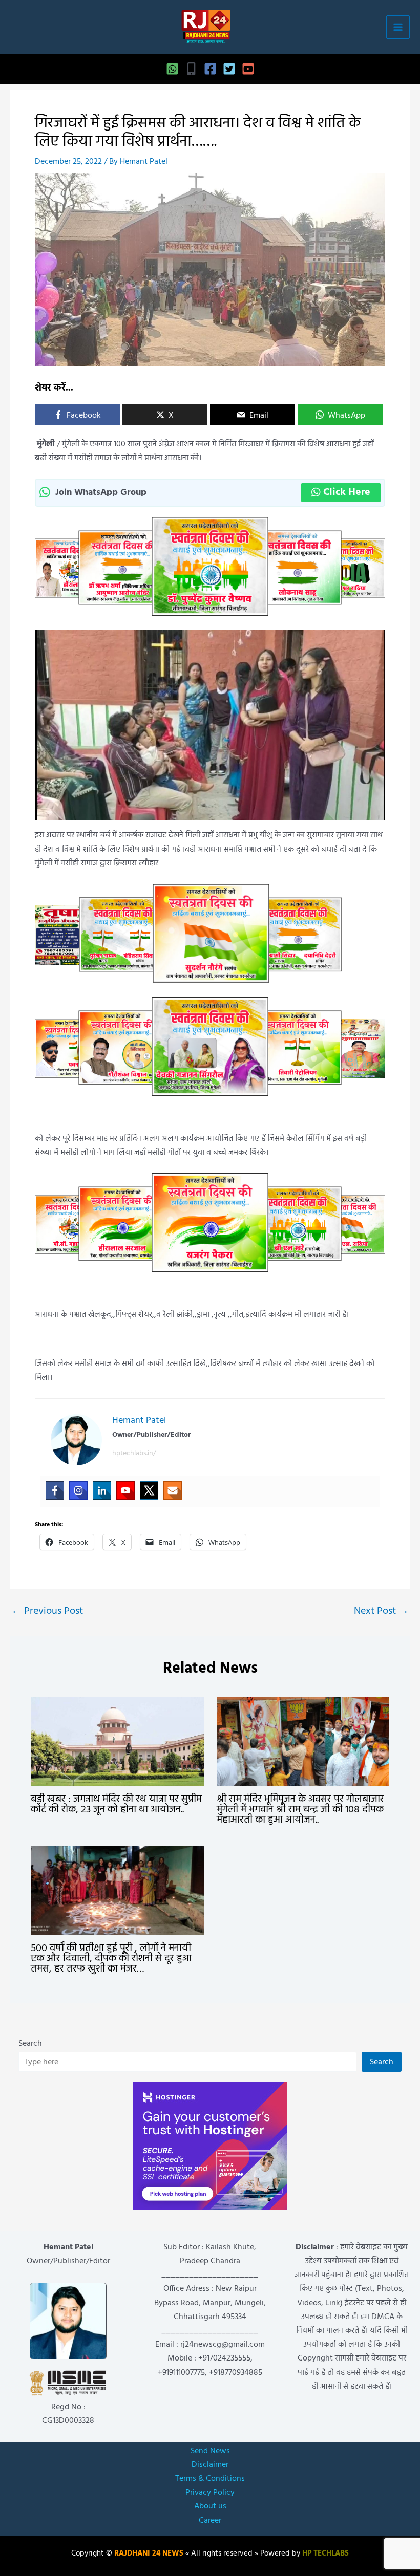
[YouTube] (248, 69)
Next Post (381, 1611)
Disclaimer (210, 2465)
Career (210, 2521)
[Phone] (191, 69)
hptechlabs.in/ (134, 1453)
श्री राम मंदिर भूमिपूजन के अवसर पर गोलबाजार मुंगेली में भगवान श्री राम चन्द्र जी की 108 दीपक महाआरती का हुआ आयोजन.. (300, 1810)
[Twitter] (229, 69)
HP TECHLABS (325, 2554)
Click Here (347, 492)
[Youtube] (125, 1490)
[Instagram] (78, 1490)
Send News (210, 2451)
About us (210, 2506)
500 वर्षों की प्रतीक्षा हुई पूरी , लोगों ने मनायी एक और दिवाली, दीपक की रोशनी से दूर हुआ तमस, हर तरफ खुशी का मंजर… (111, 1959)
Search (30, 2044)
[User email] (173, 1490)
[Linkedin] (102, 1490)
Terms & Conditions (210, 2479)
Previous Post (47, 1611)
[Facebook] (210, 69)
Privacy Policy (210, 2493)
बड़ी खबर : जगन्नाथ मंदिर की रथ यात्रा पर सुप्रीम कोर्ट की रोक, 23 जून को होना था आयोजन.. (116, 1805)
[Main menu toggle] (398, 27)
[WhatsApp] (172, 69)
